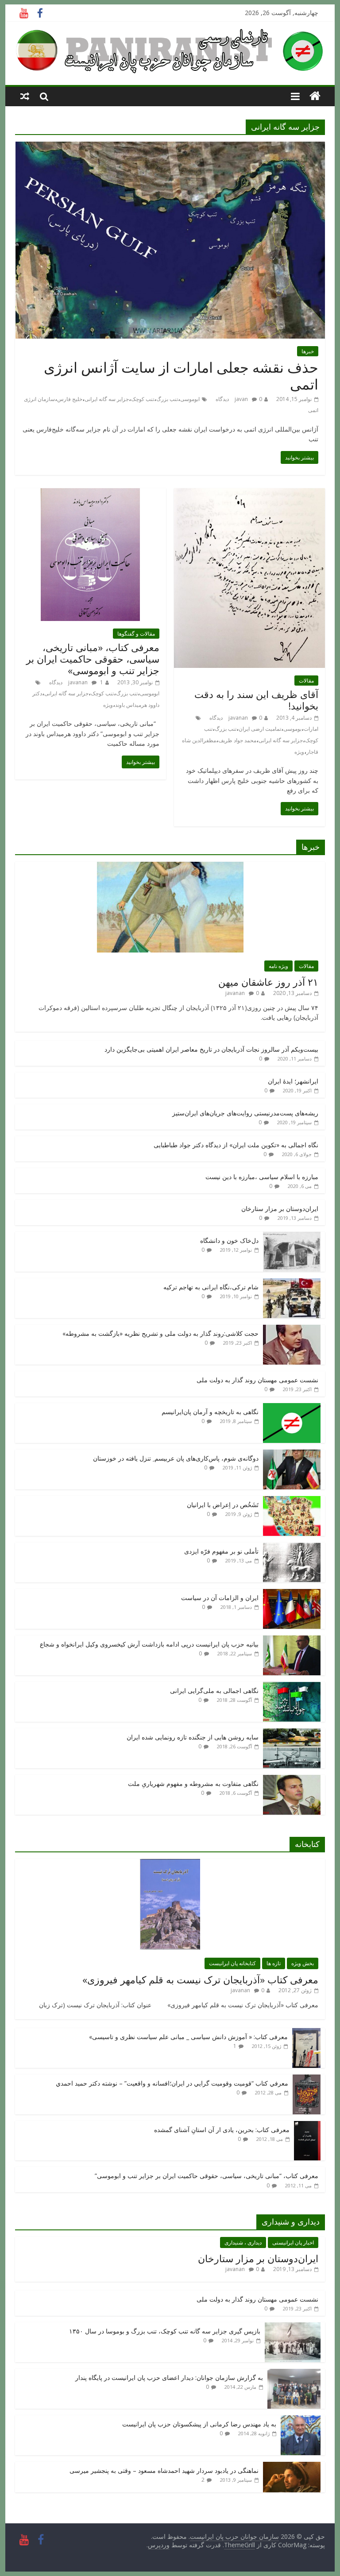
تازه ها (274, 1963)
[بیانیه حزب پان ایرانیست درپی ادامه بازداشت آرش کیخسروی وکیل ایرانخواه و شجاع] (292, 1640)
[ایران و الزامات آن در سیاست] (292, 1594)
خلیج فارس (70, 399)
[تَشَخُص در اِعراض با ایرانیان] (292, 1501)
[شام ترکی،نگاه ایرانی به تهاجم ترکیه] (292, 1283)
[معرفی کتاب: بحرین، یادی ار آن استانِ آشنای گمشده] (307, 2126)
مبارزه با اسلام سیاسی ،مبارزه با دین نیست (262, 1177)
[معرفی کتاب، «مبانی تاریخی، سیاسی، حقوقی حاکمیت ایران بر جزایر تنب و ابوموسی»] (90, 494)
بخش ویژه (303, 1963)
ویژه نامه (278, 966)
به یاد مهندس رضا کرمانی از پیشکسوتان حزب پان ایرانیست (199, 2424)
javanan (238, 718)
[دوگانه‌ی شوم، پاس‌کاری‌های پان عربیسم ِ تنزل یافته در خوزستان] (292, 1454)
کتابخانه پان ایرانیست (232, 1963)
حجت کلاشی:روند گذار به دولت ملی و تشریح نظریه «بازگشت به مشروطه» (160, 1333)
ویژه (299, 752)
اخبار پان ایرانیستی (293, 2242)
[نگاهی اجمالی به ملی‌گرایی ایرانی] (292, 1687)
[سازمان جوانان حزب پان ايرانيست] (315, 96)
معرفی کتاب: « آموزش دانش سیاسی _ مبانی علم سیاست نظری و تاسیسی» (188, 2037)
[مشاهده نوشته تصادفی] (25, 96)
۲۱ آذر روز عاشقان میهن (268, 982)
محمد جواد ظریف (237, 740)
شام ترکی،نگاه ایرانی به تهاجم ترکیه (211, 1287)
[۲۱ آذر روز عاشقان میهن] (170, 866)
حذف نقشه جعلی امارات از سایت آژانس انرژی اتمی (181, 376)
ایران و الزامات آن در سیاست (220, 1598)
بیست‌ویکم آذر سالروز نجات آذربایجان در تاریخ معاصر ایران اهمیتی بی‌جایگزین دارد (211, 1049)
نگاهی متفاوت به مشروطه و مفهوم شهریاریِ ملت (193, 1784)
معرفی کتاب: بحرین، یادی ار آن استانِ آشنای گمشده (222, 2130)
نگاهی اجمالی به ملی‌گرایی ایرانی (214, 1691)
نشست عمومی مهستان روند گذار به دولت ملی (257, 1380)
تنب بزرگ (167, 399)
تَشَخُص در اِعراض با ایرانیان (223, 1505)
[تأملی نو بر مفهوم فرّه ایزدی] (292, 1547)
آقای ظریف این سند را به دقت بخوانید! (256, 700)
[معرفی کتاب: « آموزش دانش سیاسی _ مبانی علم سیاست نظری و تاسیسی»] (306, 2033)
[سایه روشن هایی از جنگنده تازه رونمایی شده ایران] (292, 1733)
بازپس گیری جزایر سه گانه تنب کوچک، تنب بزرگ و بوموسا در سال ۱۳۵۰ (165, 2331)
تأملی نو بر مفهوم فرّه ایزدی (221, 1551)
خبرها (308, 351)
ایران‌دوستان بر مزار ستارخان (280, 1209)
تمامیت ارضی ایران (260, 729)
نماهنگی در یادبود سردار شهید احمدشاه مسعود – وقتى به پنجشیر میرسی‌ (164, 2470)
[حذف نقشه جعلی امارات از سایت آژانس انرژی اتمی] (170, 147)
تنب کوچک (143, 399)
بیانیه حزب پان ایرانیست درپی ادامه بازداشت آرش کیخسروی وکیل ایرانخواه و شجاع (149, 1644)
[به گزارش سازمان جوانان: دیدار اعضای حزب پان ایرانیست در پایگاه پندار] (294, 2374)
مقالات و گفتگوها (136, 634)
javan (241, 399)
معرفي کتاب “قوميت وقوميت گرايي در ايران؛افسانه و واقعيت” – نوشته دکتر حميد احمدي (172, 2083)
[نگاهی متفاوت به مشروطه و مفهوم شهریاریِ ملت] (292, 1780)
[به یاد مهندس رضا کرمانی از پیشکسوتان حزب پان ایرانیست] (301, 2420)
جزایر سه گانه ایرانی (107, 399)
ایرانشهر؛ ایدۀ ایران (293, 1081)
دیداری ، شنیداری (243, 2242)
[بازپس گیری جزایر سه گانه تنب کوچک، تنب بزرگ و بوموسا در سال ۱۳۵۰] (293, 2327)
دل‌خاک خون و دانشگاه (229, 1240)
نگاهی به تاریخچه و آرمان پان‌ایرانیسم (210, 1412)
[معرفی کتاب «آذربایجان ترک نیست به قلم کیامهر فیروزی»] (170, 1864)
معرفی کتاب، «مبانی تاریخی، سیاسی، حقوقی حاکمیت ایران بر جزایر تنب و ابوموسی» (93, 659)
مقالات (306, 681)
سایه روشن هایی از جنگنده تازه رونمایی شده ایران (193, 1737)
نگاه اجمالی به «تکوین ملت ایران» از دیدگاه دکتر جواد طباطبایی (236, 1145)
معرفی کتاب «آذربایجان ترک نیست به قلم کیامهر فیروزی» (200, 1979)
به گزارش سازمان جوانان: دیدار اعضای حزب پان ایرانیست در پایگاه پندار (169, 2377)
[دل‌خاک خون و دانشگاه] (292, 1236)
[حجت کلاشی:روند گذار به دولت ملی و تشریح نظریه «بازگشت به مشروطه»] (292, 1329)
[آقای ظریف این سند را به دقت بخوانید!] (249, 494)
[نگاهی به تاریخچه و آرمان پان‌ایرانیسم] (292, 1408)
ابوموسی (190, 399)
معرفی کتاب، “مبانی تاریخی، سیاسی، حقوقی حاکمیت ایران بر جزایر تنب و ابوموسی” (207, 2176)
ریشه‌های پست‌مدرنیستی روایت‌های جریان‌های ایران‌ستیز (245, 1113)
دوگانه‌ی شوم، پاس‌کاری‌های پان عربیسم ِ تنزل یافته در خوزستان (176, 1458)
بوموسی (292, 729)
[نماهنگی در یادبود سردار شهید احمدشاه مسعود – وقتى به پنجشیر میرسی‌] (292, 2466)
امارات (311, 729)
